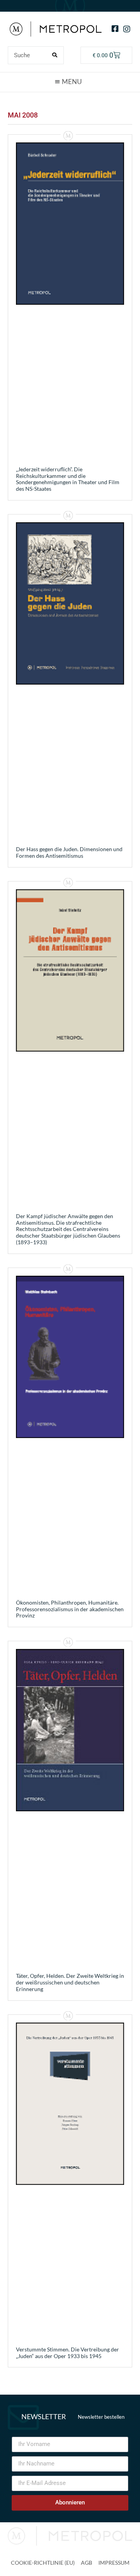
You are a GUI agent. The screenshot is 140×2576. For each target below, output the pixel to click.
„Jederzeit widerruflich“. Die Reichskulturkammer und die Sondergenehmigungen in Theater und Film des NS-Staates (68, 479)
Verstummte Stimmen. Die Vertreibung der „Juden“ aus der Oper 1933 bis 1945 (67, 2353)
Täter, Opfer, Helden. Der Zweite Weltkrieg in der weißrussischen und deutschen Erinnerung (70, 1982)
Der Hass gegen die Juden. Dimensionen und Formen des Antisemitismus (69, 852)
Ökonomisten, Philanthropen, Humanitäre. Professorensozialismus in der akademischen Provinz (70, 1609)
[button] (70, 82)
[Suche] (54, 55)
